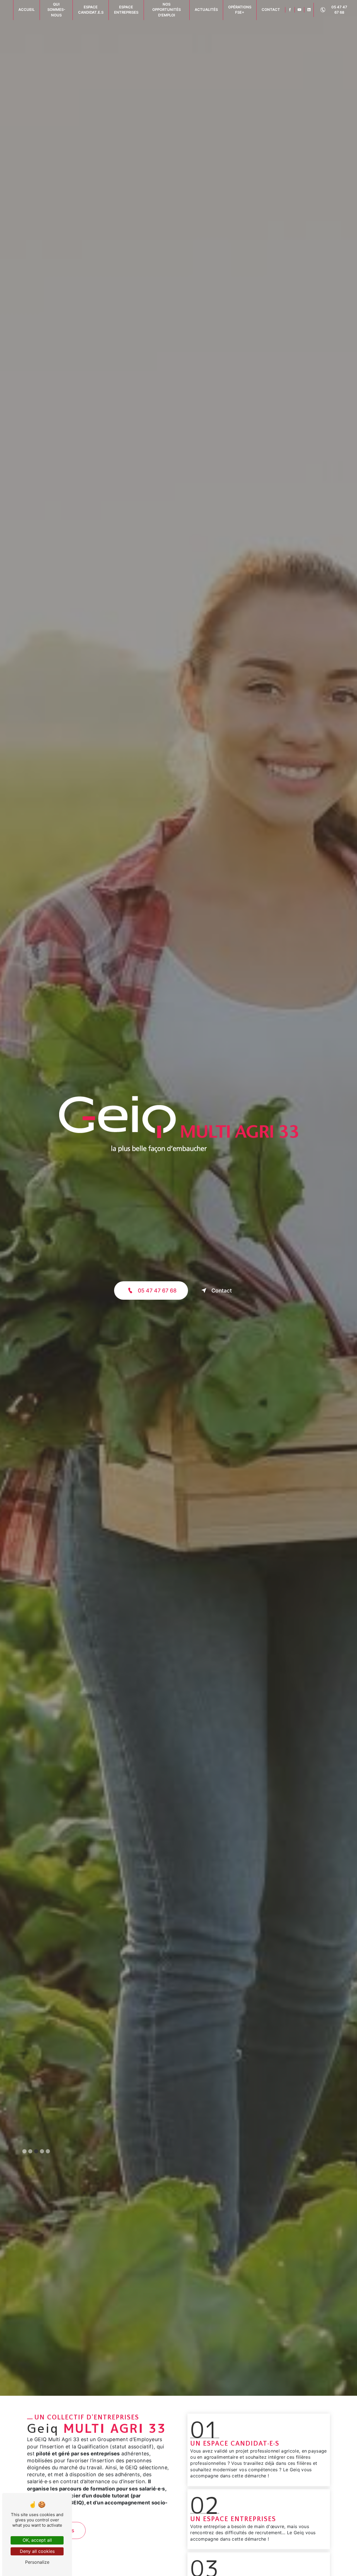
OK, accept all (37, 2540)
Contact (222, 1291)
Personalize (37, 2562)
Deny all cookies (37, 2551)
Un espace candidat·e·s (235, 2444)
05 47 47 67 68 (339, 10)
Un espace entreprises (233, 2519)
